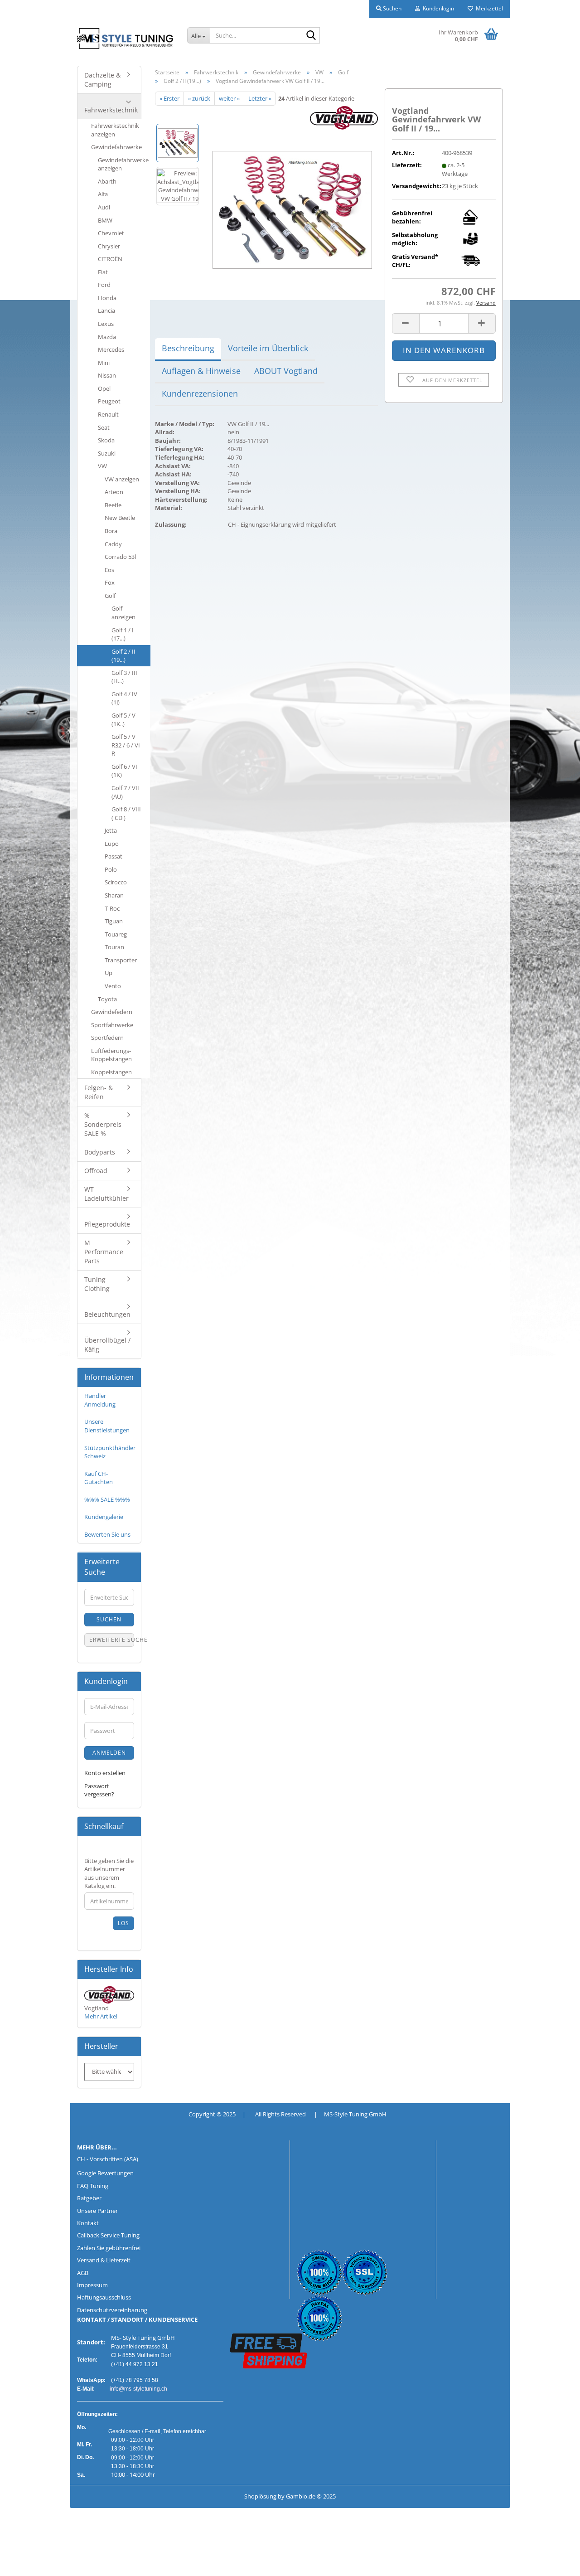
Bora (111, 531)
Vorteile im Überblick (268, 348)
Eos (109, 570)
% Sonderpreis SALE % (103, 1124)
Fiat (103, 272)
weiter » (229, 98)
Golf (110, 596)
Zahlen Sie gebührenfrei (109, 2248)
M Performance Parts (104, 1252)
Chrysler (109, 246)
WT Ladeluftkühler (106, 1194)
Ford (104, 285)
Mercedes (111, 349)
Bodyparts (100, 1152)
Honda (107, 298)
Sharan (114, 895)
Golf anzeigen (123, 613)
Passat (114, 856)
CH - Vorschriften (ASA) (108, 2159)
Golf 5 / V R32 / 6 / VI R (126, 745)
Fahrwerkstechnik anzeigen (115, 130)
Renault (108, 414)
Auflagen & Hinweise (201, 371)
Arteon (114, 492)
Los (123, 1923)
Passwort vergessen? (99, 1790)
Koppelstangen (111, 1072)
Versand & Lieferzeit (104, 2260)
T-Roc (112, 908)
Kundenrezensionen (200, 393)
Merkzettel (488, 8)
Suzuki (107, 453)
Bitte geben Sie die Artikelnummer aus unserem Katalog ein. (109, 1873)
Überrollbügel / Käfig (107, 1345)
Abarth (107, 181)
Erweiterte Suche (112, 1640)
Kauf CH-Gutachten (99, 1478)
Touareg (116, 934)
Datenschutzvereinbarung (112, 2310)
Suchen (109, 1619)
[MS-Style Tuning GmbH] (125, 39)
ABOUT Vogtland (286, 371)
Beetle (113, 505)
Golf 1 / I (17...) (123, 634)
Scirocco (116, 882)
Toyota (107, 999)
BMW (105, 220)
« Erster (169, 98)
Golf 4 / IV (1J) (124, 698)
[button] (406, 323)
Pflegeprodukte (107, 1224)
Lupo (112, 844)
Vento (113, 986)
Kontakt (88, 2223)
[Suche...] (311, 36)
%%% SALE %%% (107, 1499)
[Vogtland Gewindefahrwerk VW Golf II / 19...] (292, 207)
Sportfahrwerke (112, 1025)
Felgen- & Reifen (99, 1092)
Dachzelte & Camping (102, 80)
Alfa (103, 194)
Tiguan (114, 921)
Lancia (106, 310)
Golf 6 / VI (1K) (124, 771)
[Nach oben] (25, 2562)
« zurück (199, 98)
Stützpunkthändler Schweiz (110, 1452)
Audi (104, 207)
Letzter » (260, 98)
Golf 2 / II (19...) (123, 656)
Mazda (107, 337)
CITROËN (110, 259)
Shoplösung (260, 2496)
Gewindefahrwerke (116, 147)
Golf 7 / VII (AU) (125, 792)
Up (109, 973)
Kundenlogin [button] (437, 8)
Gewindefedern (112, 1012)
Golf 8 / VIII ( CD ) (126, 813)
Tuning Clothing (97, 1284)
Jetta (111, 830)
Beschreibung (188, 348)
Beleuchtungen (107, 1314)
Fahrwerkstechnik (111, 110)
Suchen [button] (391, 8)
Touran (114, 947)
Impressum (92, 2285)
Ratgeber (89, 2198)
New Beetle (120, 518)
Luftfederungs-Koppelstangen (111, 1055)
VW (102, 466)
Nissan (107, 375)
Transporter (121, 960)
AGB (83, 2273)
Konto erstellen (105, 1773)
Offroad (96, 1171)
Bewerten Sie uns (107, 1534)
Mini (104, 363)
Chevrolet (111, 233)
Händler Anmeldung (100, 1400)
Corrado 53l (120, 557)
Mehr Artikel (101, 2016)
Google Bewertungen (105, 2173)
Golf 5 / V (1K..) (123, 720)
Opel (104, 388)
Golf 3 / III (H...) (124, 677)
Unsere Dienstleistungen (107, 1426)
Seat (104, 427)
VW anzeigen (122, 479)
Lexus (106, 324)
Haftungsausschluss (104, 2297)
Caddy (113, 544)
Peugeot (109, 401)
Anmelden (109, 1753)
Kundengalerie (104, 1517)
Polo (111, 869)
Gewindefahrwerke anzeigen (123, 164)
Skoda (106, 440)
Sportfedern (107, 1038)
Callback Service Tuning (108, 2235)
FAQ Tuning (93, 2186)
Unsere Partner (97, 2211)
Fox (110, 582)
